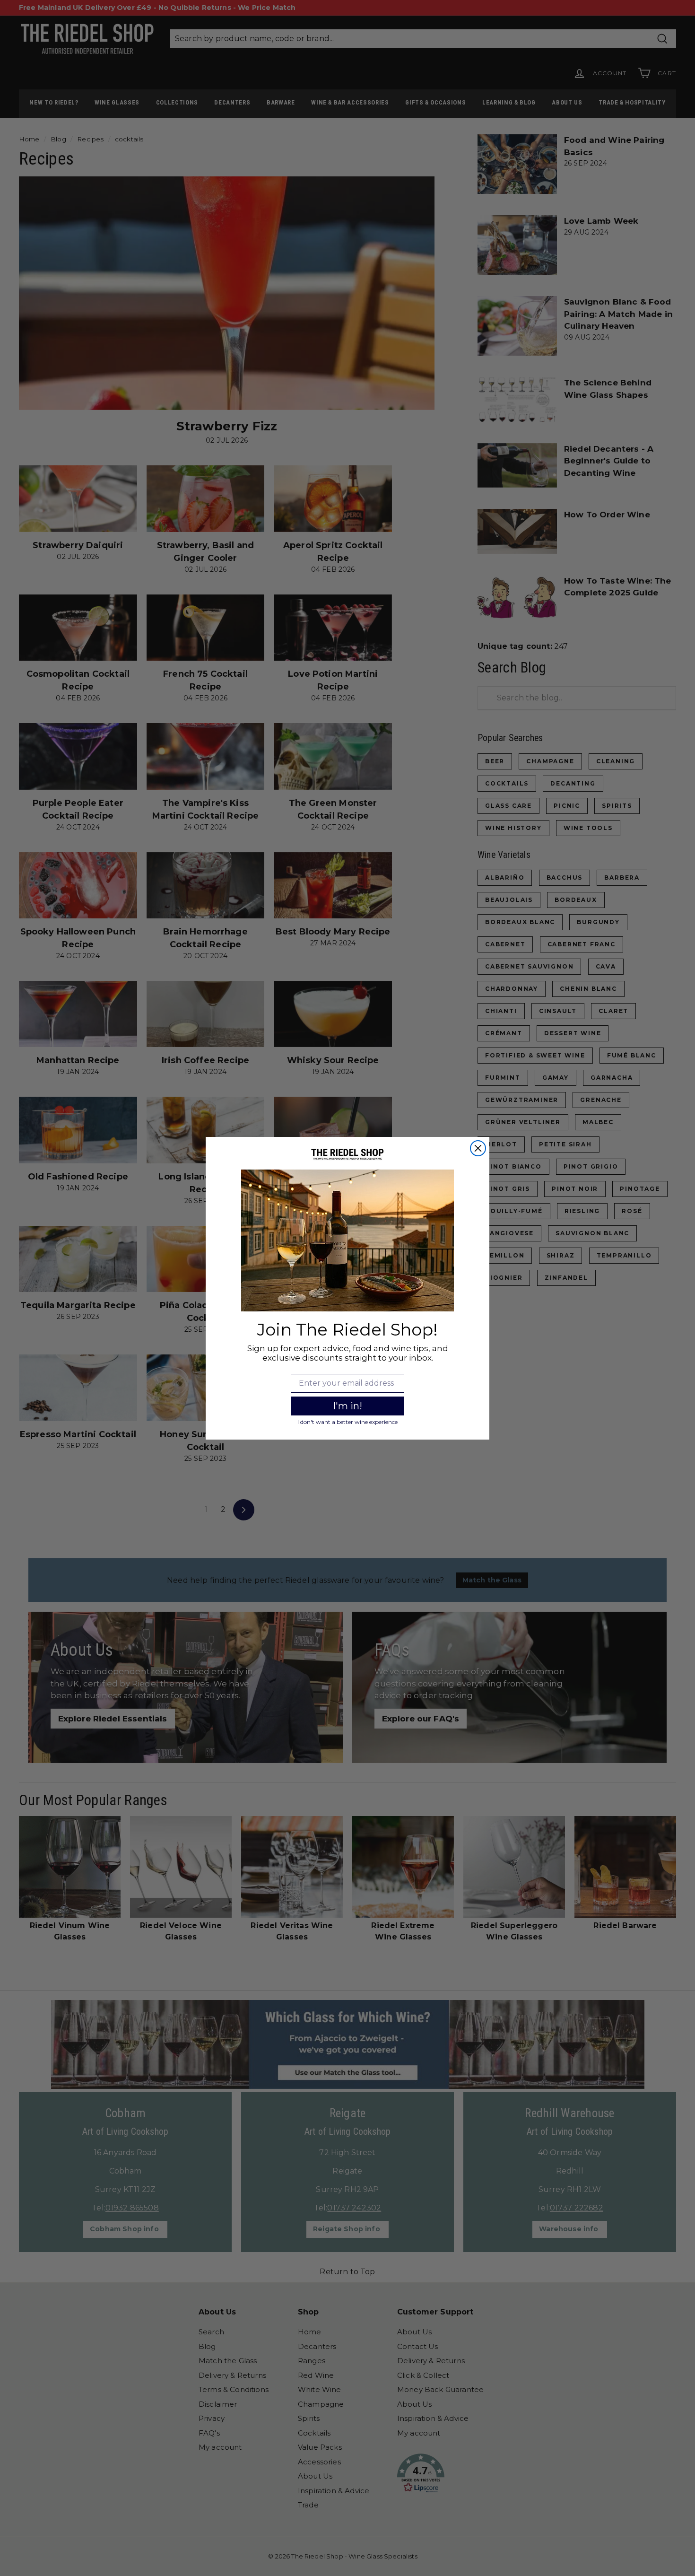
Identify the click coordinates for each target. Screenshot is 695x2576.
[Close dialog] (478, 1148)
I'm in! (347, 1406)
